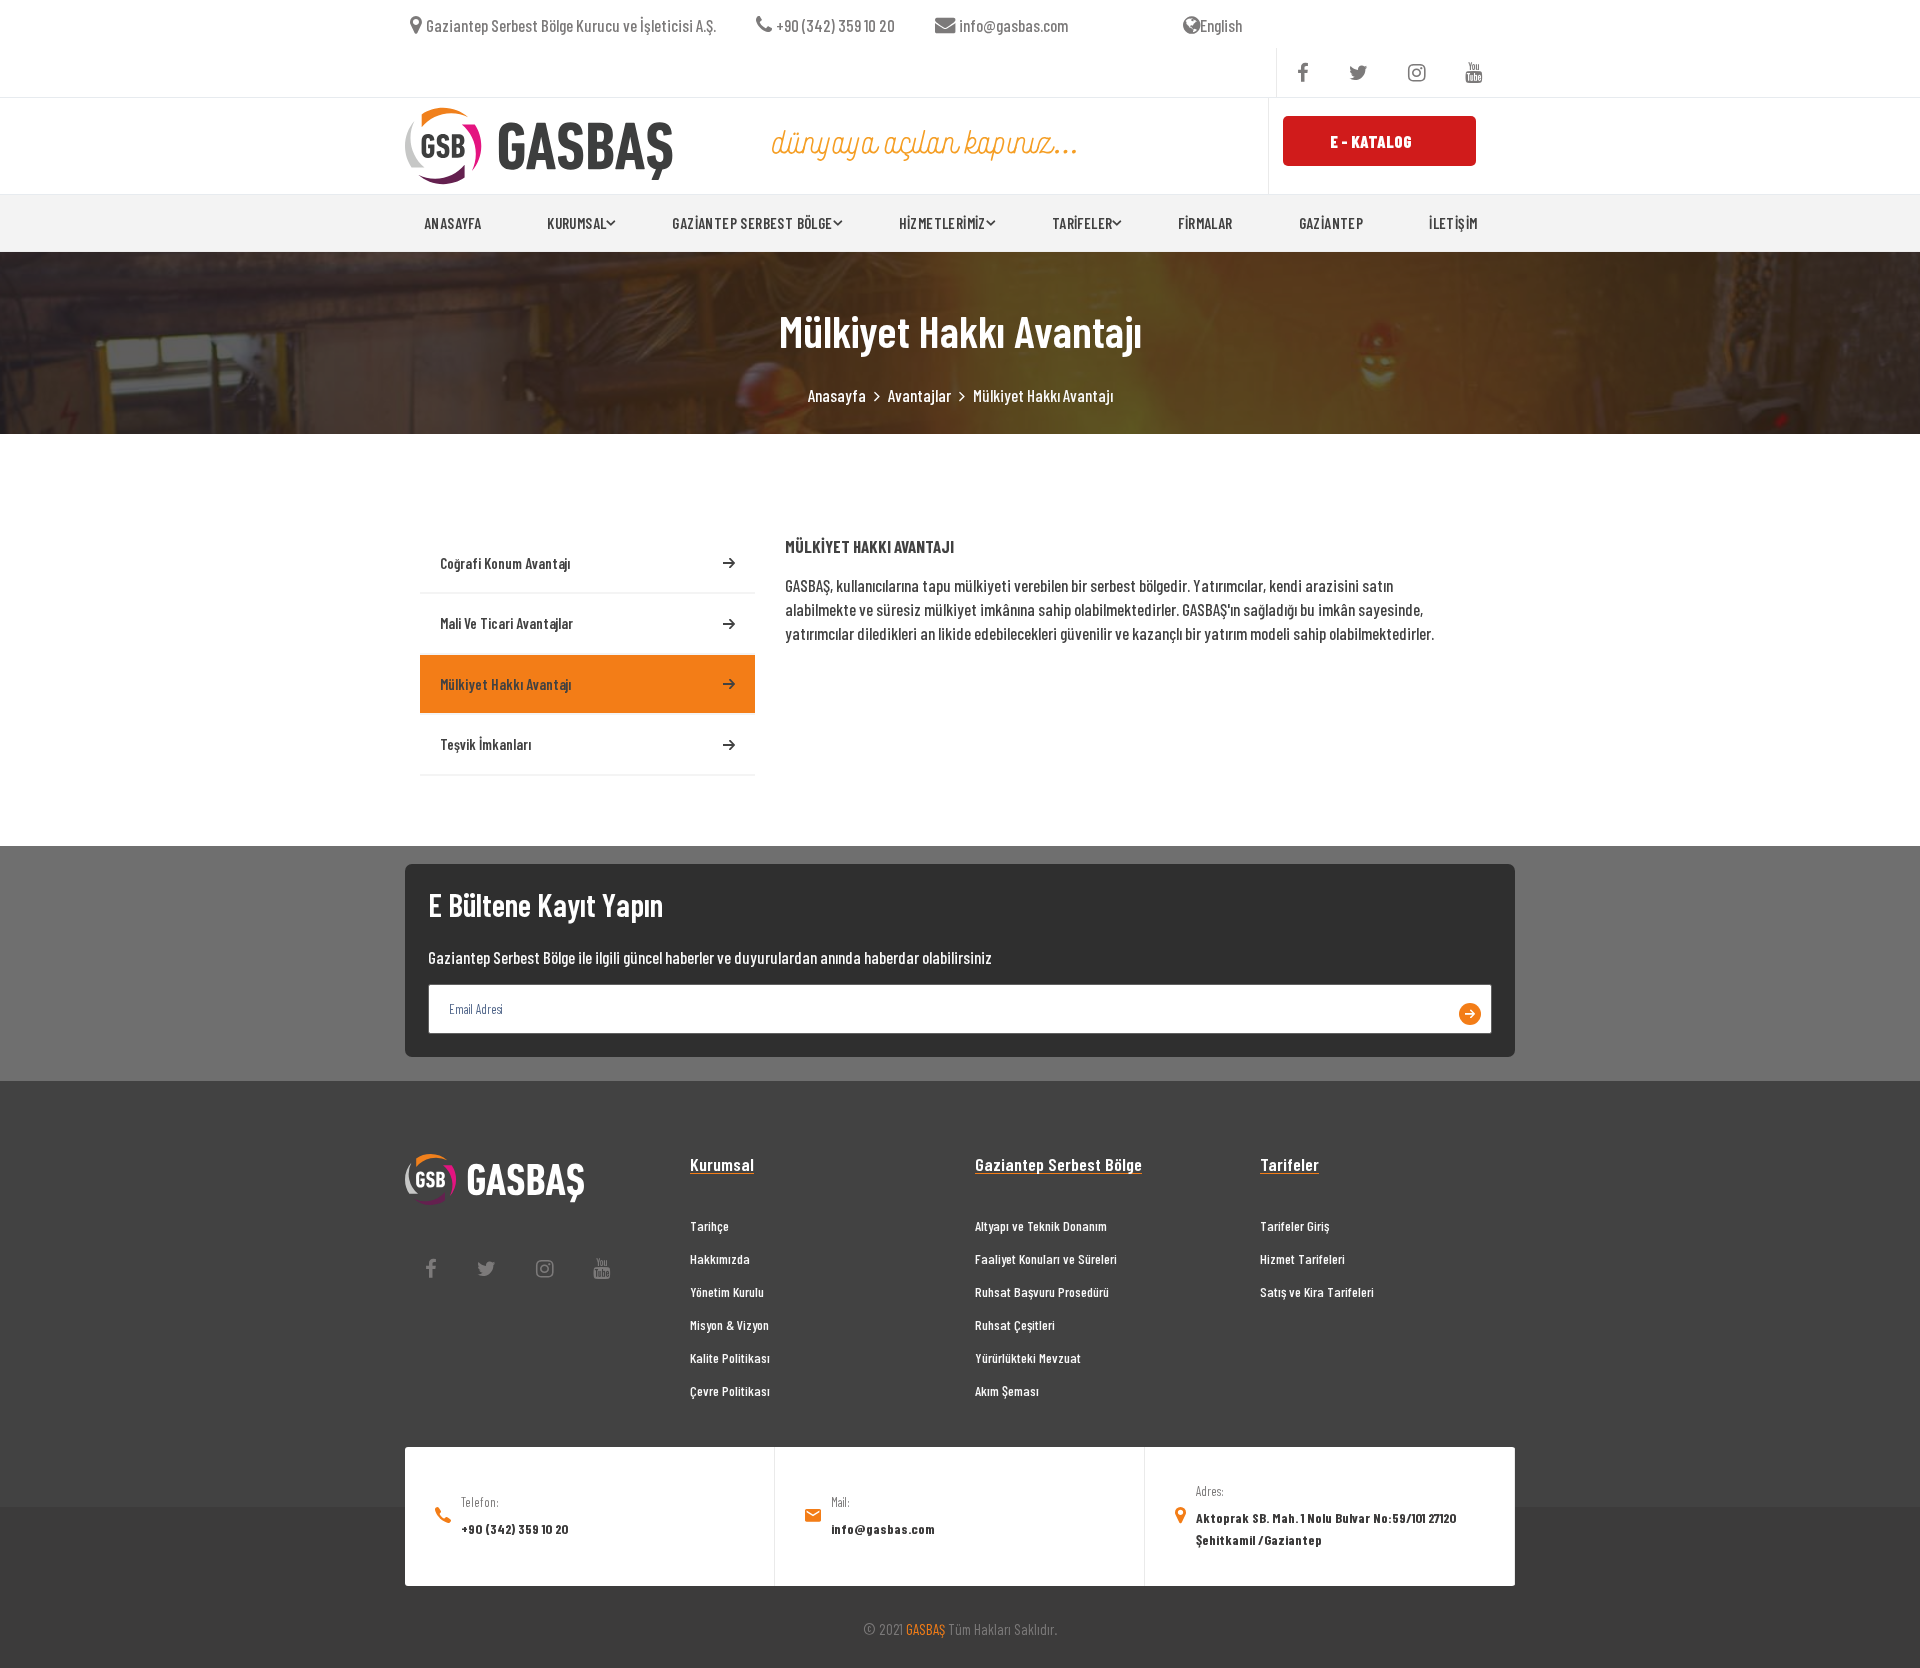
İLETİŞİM (1453, 223)
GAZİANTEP (1331, 223)
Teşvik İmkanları (485, 744)
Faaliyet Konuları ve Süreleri (1046, 1258)
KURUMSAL (576, 223)
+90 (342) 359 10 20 (835, 25)
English (1221, 25)
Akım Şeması (1007, 1390)
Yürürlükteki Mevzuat (1028, 1357)
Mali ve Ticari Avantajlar (506, 623)
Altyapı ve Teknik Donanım (1041, 1225)
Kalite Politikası (730, 1357)
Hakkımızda (720, 1258)
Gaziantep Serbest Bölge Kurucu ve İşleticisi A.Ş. (571, 25)
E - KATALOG (1371, 141)
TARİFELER (1082, 223)
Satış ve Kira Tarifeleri (1317, 1291)
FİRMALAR (1205, 223)
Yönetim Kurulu (727, 1291)
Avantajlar (919, 395)
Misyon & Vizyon (729, 1324)
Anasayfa (837, 395)
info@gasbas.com (1013, 25)
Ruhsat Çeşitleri (1015, 1324)
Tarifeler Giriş (1294, 1225)
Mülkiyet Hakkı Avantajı (505, 684)
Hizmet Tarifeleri (1302, 1258)
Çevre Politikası (730, 1390)
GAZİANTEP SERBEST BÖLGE (752, 223)
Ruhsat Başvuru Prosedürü (1042, 1291)
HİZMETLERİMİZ (942, 223)
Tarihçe (709, 1225)
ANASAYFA (452, 223)
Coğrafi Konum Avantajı (505, 563)
